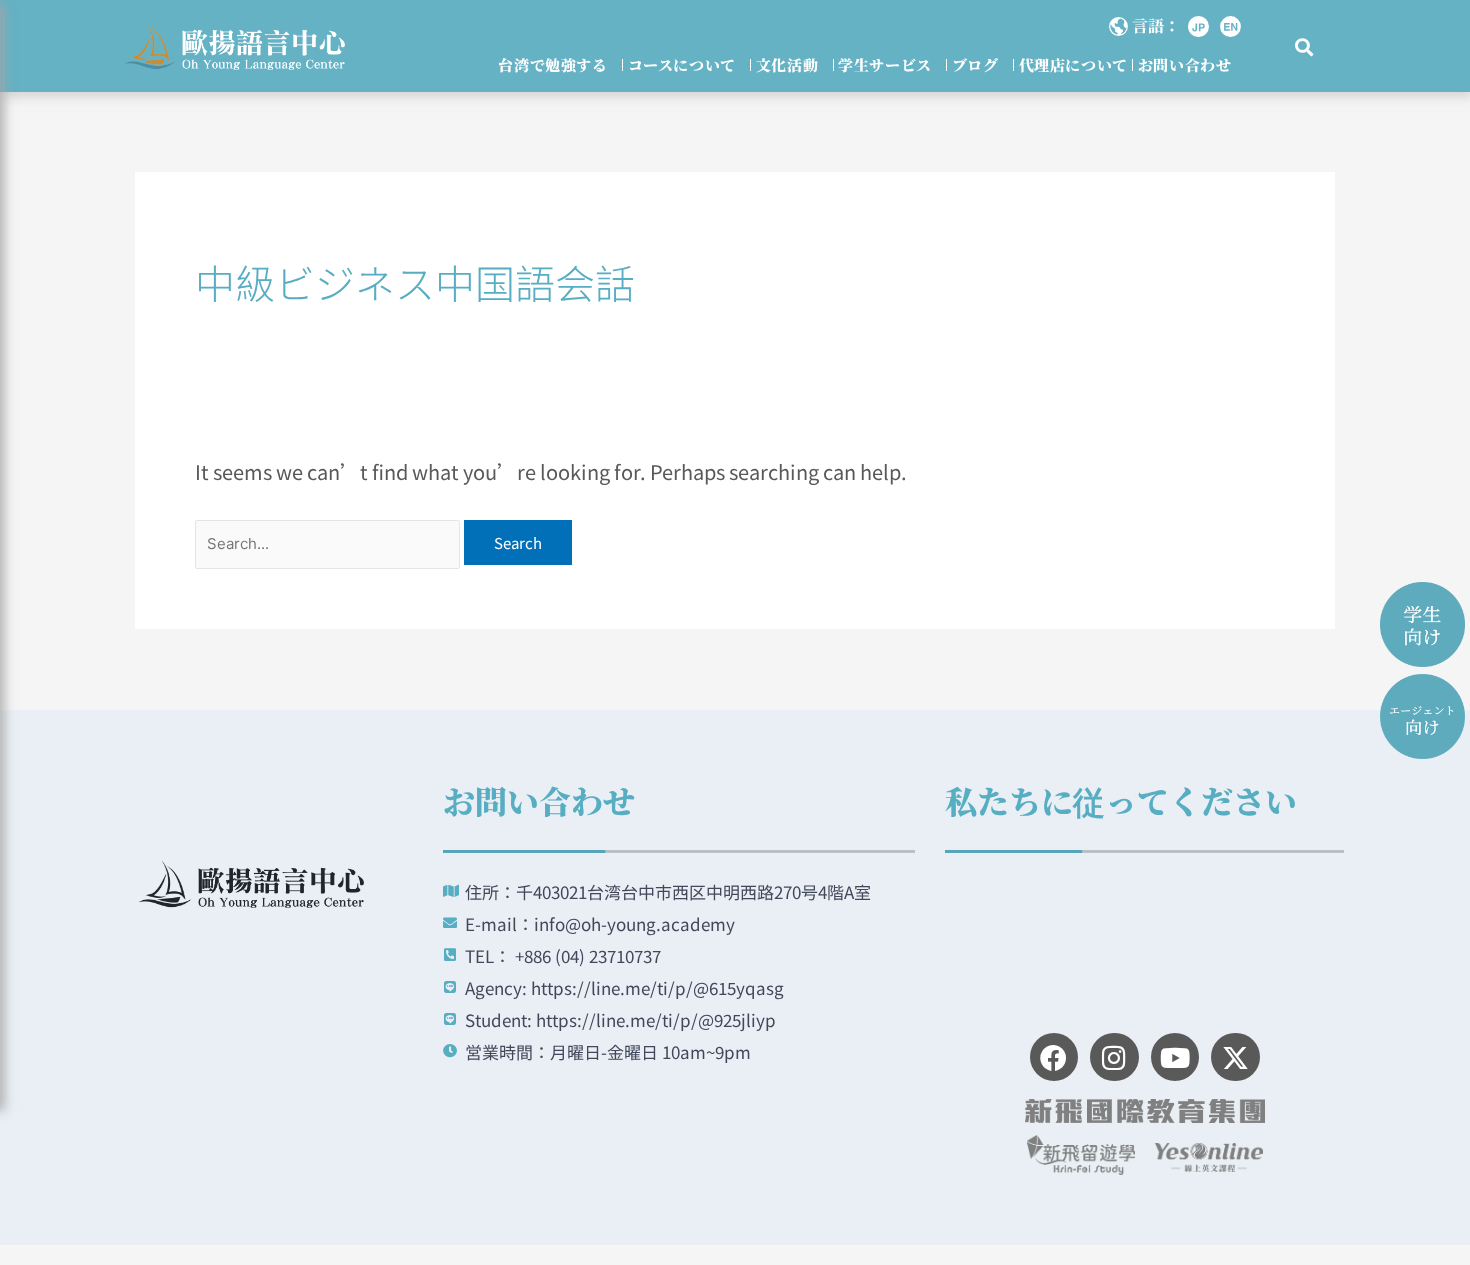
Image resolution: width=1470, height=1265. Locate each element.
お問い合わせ (1185, 64)
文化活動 (787, 64)
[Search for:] (329, 540)
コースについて (682, 64)
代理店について (1073, 64)
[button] (1304, 47)
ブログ (975, 64)
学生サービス (885, 64)
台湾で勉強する (552, 64)
